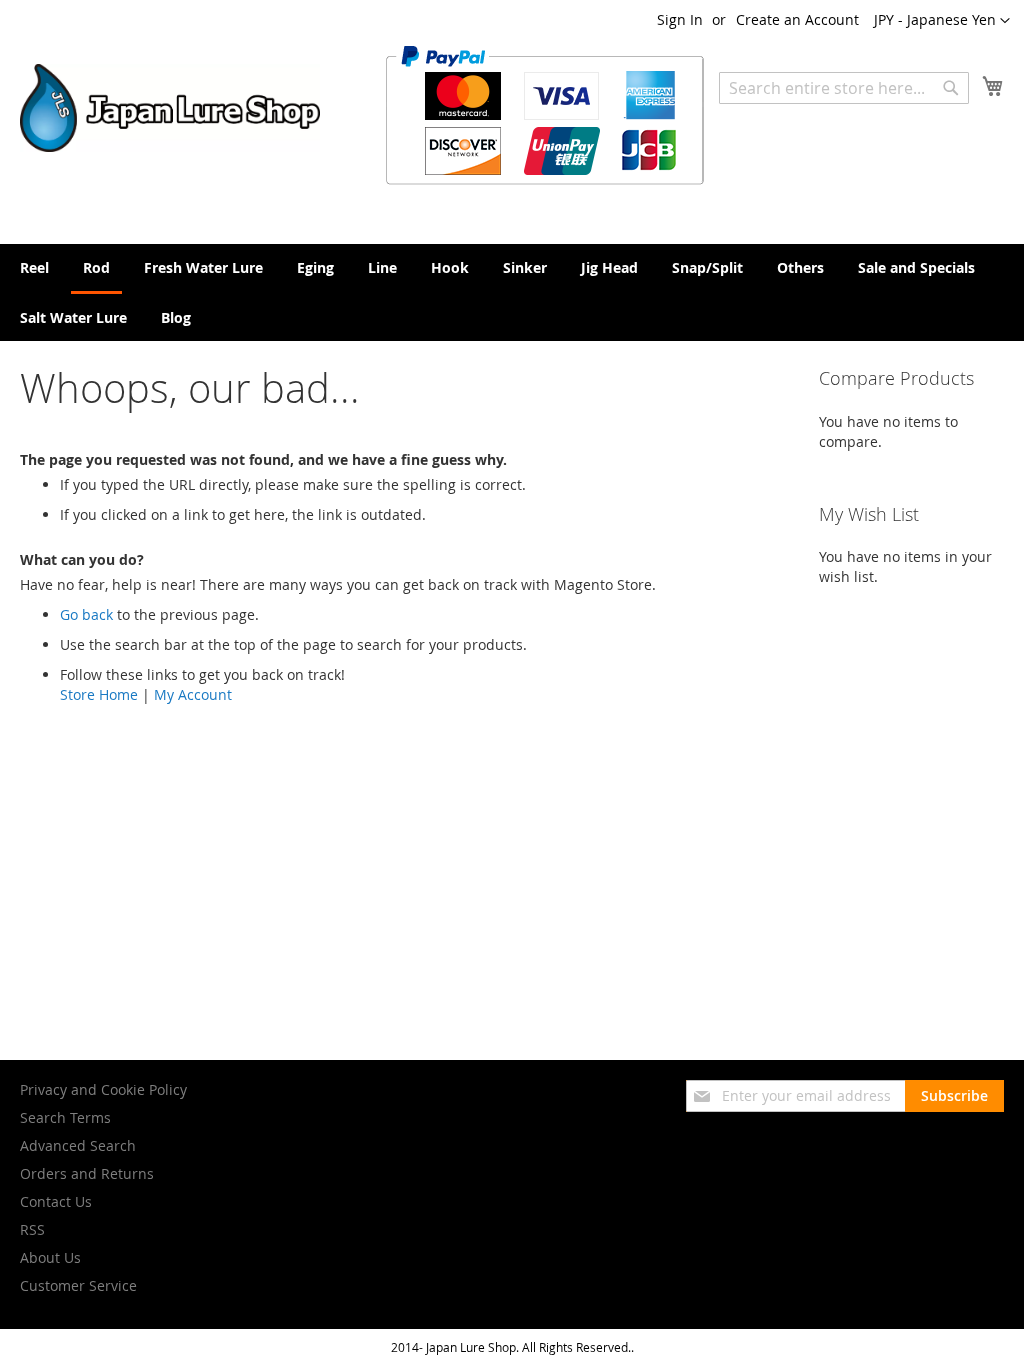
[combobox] (844, 88)
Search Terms (65, 1117)
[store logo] (170, 108)
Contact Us (56, 1201)
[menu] (512, 292)
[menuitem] (34, 267)
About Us (50, 1257)
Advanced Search (78, 1145)
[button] (942, 21)
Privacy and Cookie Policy (103, 1089)
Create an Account (797, 19)
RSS (32, 1229)
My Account (193, 694)
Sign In (680, 19)
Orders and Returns (87, 1173)
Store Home (99, 694)
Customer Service (78, 1285)
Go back (86, 614)
